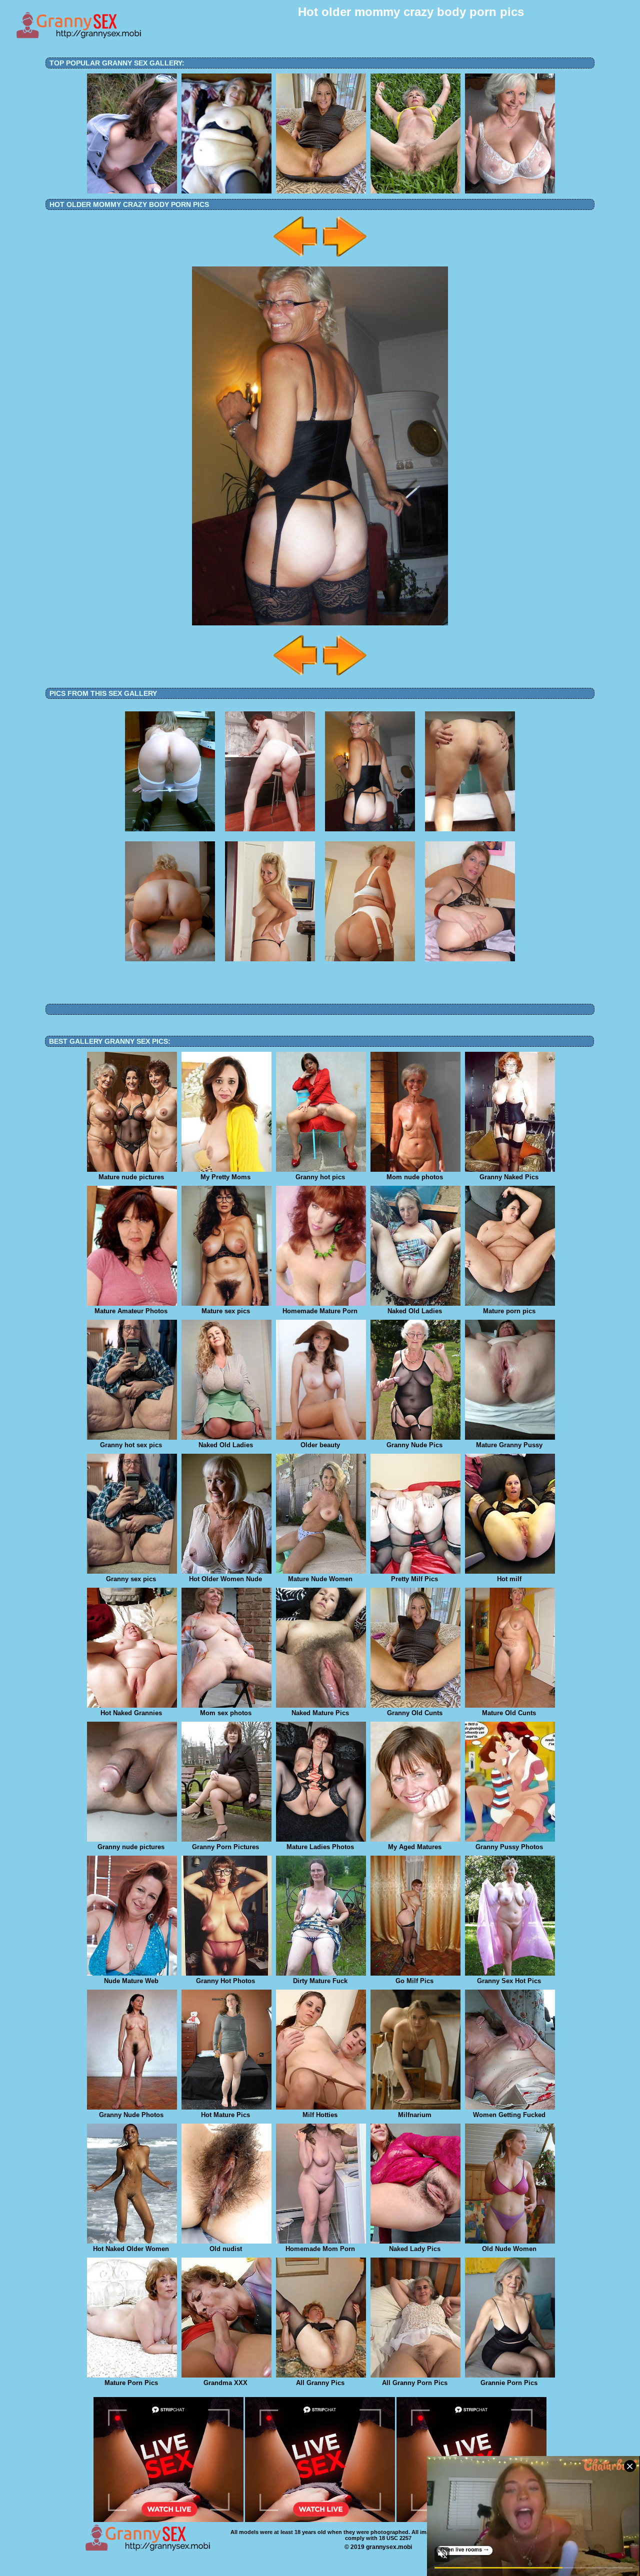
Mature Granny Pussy (509, 1445)
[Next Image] (344, 258)
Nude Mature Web (131, 1981)
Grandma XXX (225, 2383)
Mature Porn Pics (131, 2383)
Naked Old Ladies (415, 1311)
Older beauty (320, 1445)
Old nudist (226, 2249)
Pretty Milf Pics (414, 1579)
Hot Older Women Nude (225, 1579)
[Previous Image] (296, 258)
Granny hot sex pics (131, 1445)
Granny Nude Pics (414, 1445)
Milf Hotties (320, 2115)
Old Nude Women (509, 2249)
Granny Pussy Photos (509, 1847)
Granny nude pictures (131, 1847)
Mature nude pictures (131, 1177)
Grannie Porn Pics (509, 2383)
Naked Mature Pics (320, 1713)
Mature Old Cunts (509, 1713)
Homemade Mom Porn (320, 2249)
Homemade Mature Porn (320, 1311)
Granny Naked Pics (509, 1177)
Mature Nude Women (320, 1579)
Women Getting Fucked (509, 2115)
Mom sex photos (226, 1713)
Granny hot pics (320, 1177)
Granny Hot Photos (225, 1981)
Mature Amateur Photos (131, 1311)
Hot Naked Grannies (131, 1713)
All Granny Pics (320, 2383)
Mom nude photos (415, 1177)
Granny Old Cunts (415, 1713)
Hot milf (509, 1579)
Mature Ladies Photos (320, 1847)
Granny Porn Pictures (225, 1847)
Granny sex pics (131, 1579)
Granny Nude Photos (131, 2115)
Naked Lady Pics (415, 2249)
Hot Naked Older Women (131, 2249)
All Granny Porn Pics (415, 2383)
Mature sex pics (226, 1311)
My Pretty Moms (225, 1177)
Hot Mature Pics (225, 2115)
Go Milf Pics (414, 1981)
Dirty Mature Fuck (320, 1981)
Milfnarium (415, 2115)
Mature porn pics (509, 1311)
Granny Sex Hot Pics (509, 1981)
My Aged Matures (415, 1847)
